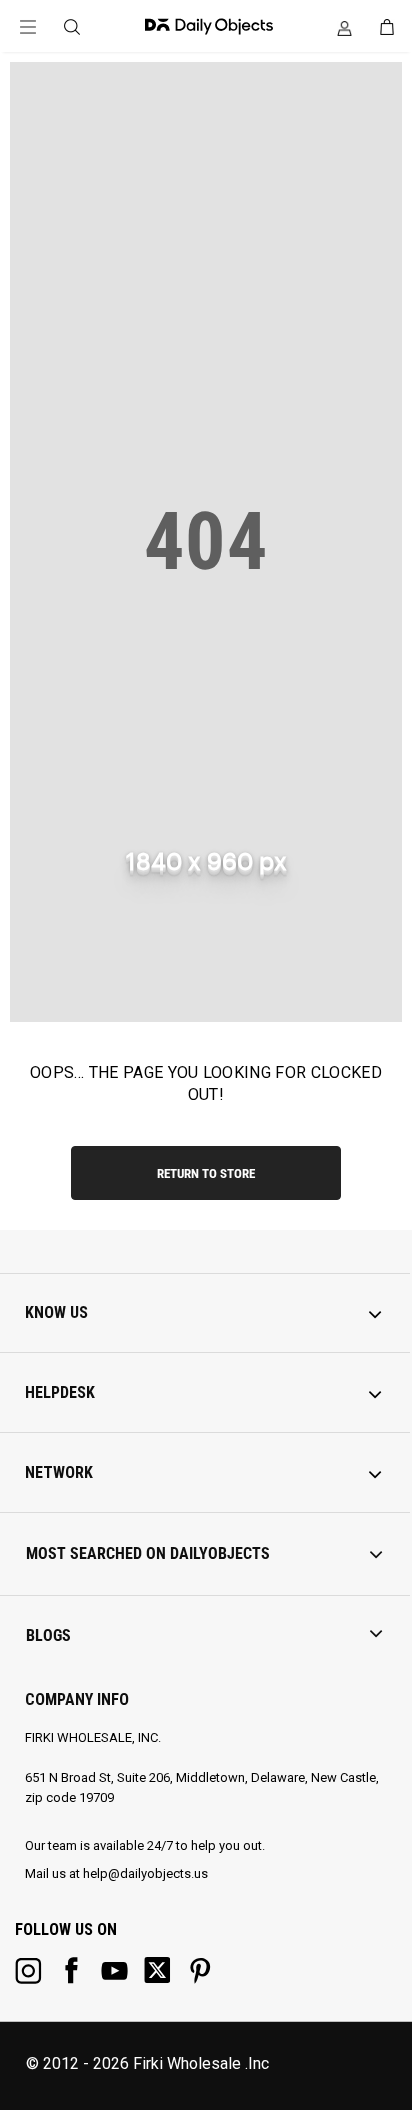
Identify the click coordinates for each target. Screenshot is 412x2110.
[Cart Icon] (387, 27)
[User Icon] (344, 28)
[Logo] (203, 26)
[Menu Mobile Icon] (28, 27)
